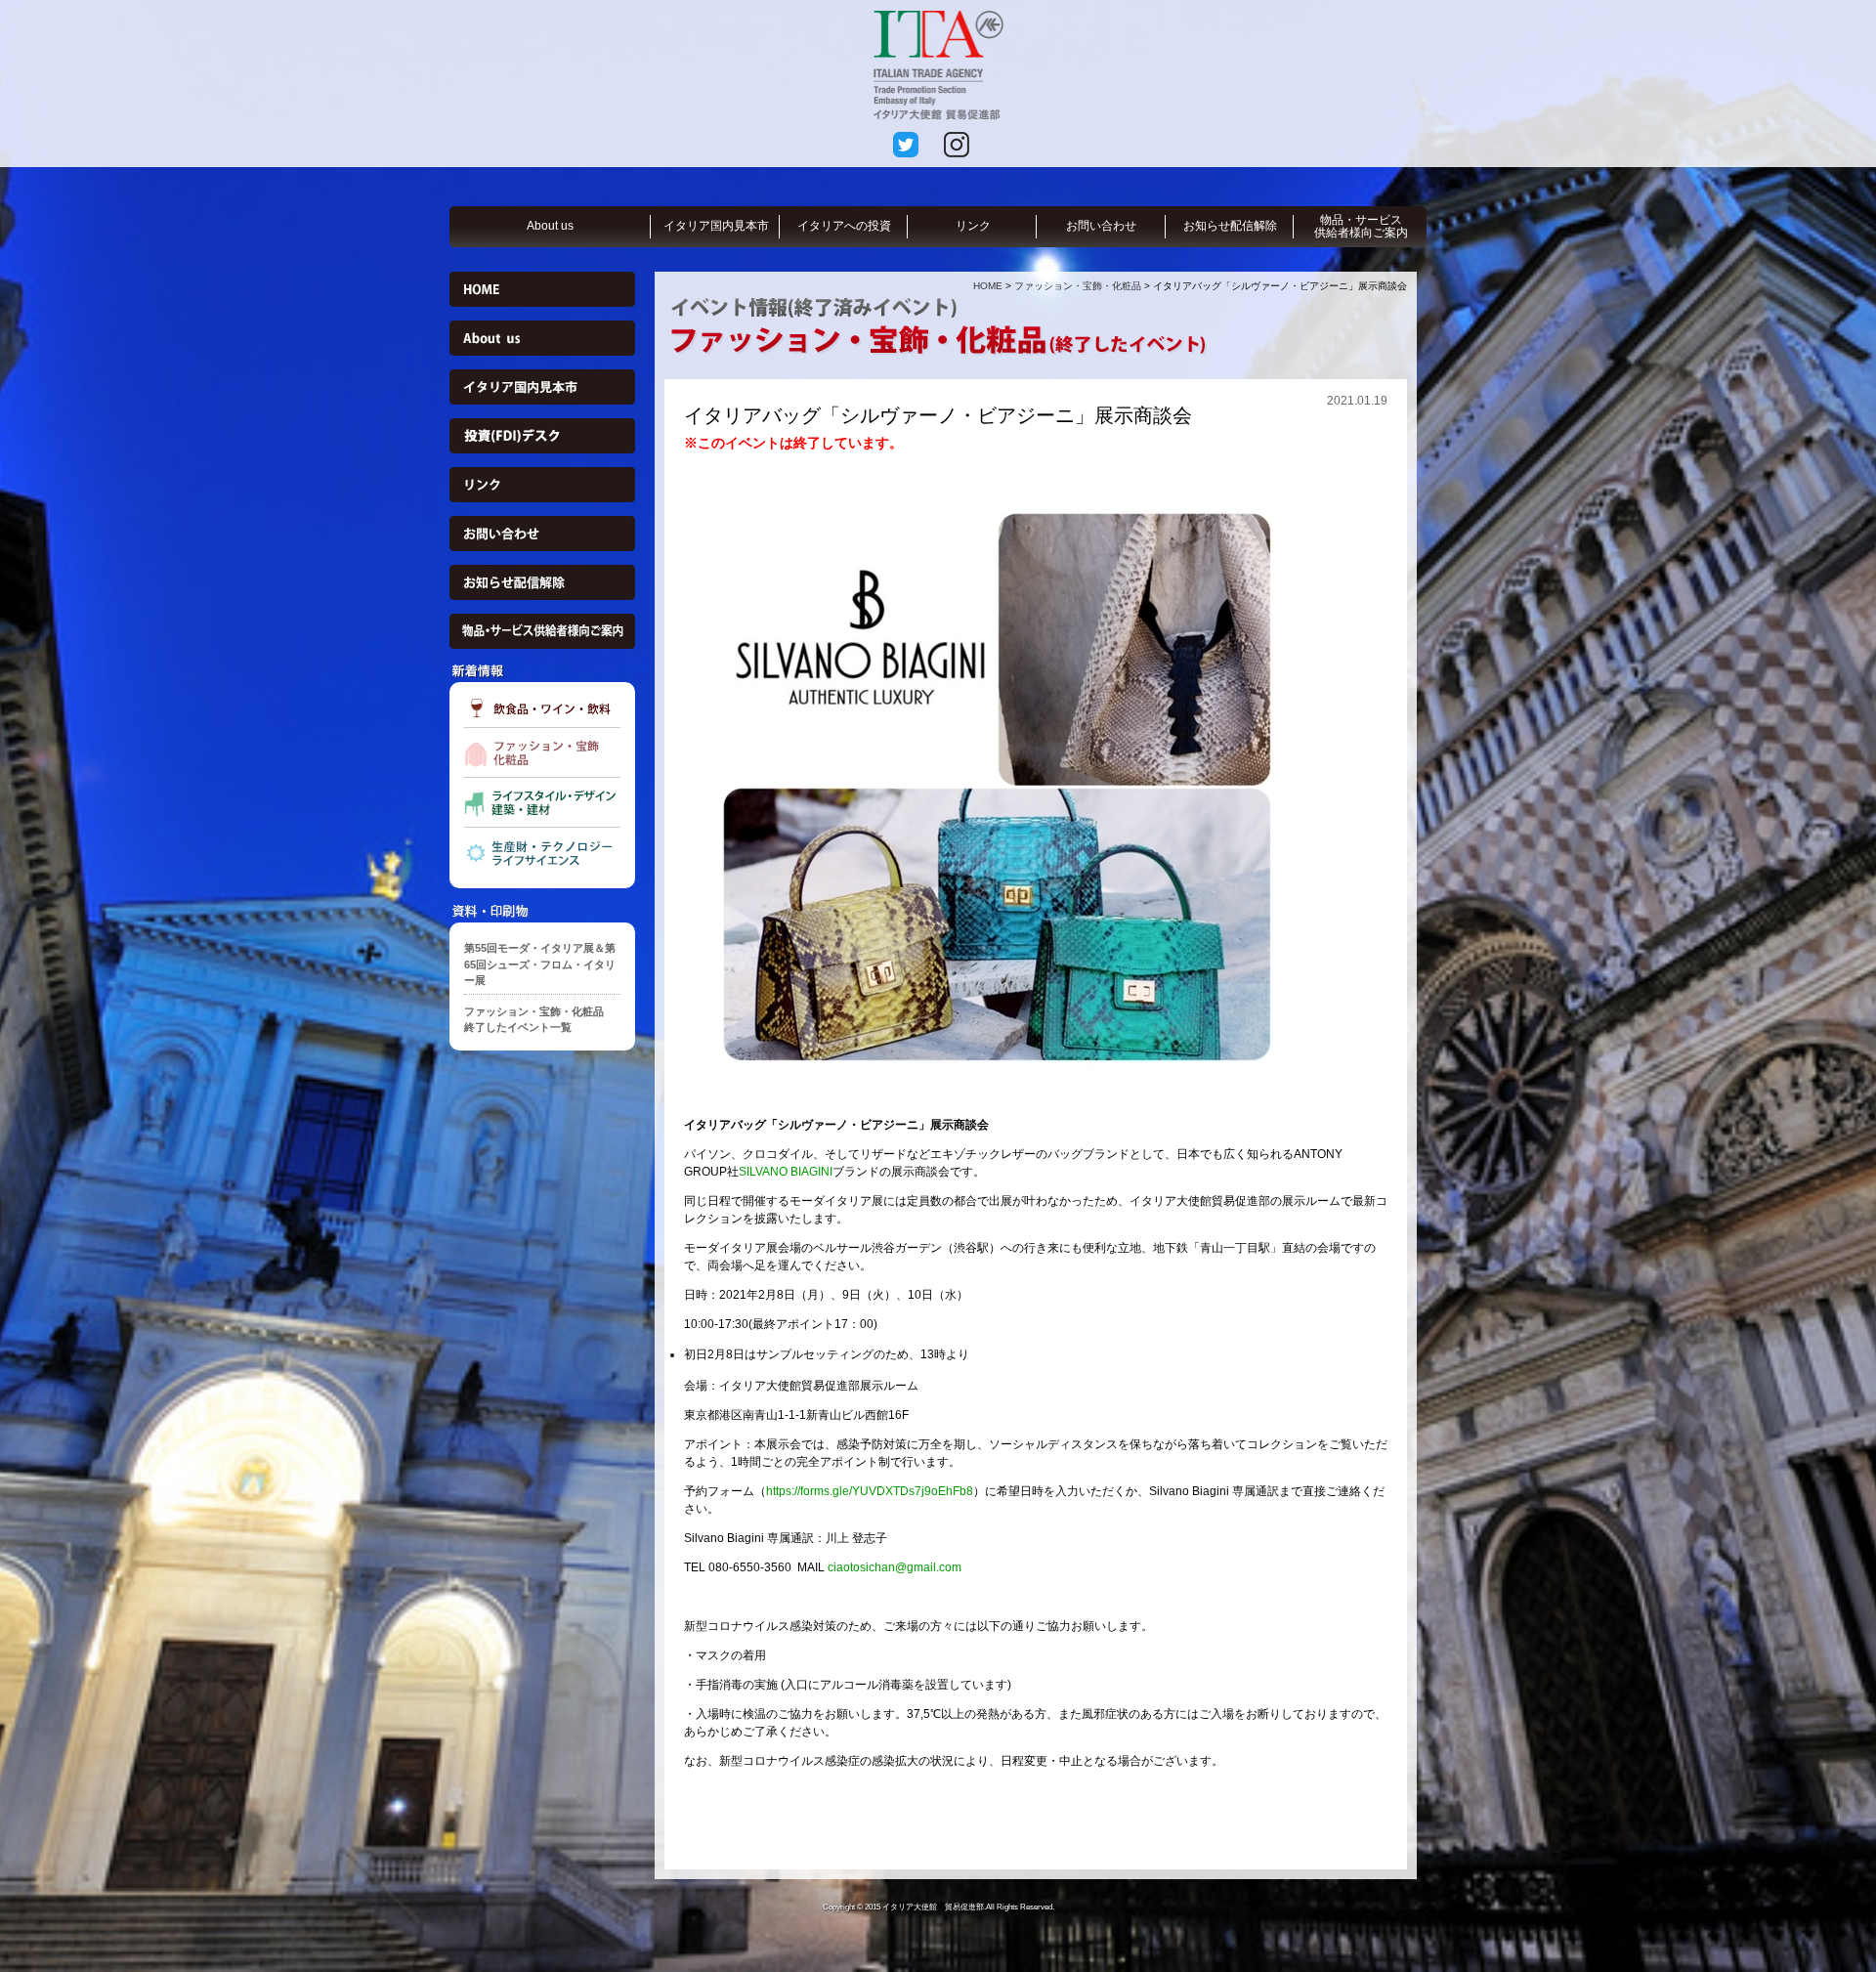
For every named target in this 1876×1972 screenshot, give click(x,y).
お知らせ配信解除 (1230, 226)
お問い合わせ (1101, 226)
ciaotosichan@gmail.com (895, 1567)
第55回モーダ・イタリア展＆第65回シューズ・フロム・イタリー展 (540, 964)
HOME (988, 286)
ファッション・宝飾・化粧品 (1078, 286)
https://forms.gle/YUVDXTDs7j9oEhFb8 (870, 1491)
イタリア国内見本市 (716, 226)
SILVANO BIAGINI (786, 1172)
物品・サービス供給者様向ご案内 (1361, 226)
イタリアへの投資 (844, 226)
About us (550, 226)
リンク (973, 226)
